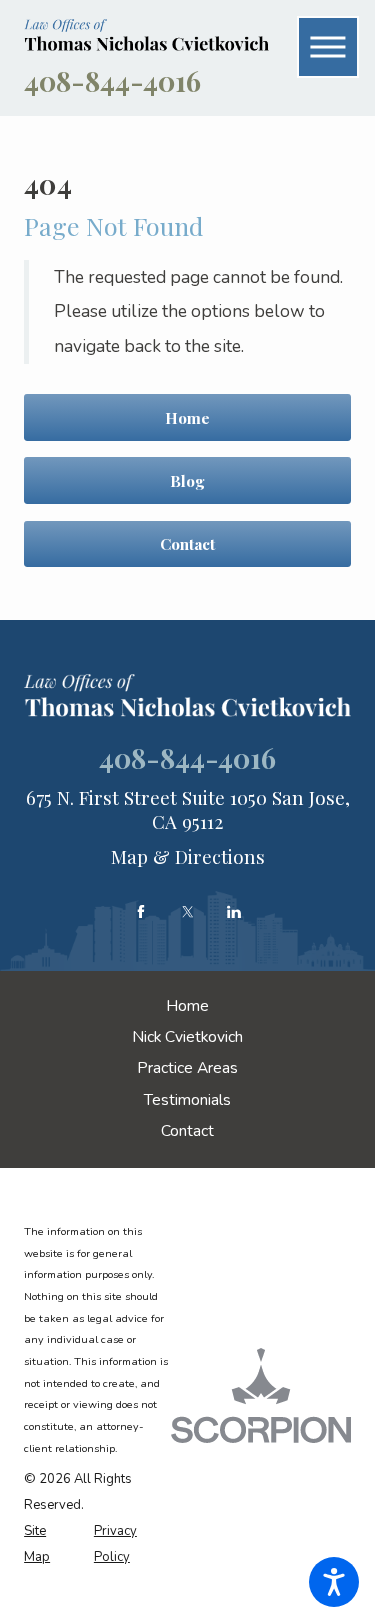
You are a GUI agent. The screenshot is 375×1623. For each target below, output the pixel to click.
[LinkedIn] (234, 912)
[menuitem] (187, 1007)
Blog (187, 480)
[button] (334, 1582)
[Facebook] (141, 912)
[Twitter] (188, 912)
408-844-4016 (112, 80)
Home (187, 417)
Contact (187, 543)
